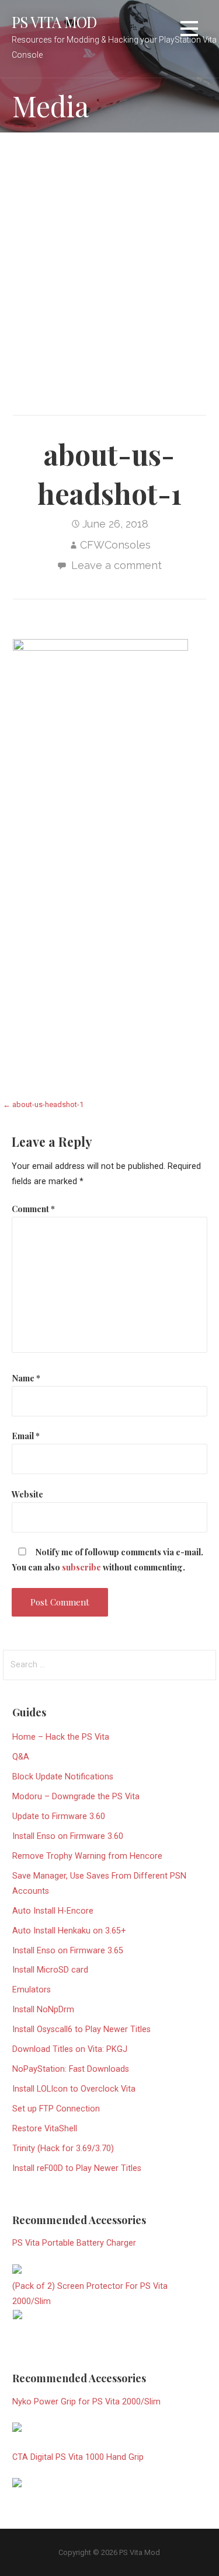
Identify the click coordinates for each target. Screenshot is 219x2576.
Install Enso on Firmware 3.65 (68, 1951)
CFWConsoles (115, 545)
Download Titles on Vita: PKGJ (70, 2049)
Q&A (21, 1757)
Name (26, 1378)
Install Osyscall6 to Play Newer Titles (81, 2029)
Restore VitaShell (45, 2129)
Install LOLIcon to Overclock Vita (74, 2089)
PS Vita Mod (54, 22)
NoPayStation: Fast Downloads (71, 2069)
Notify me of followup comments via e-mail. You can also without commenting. (107, 1559)
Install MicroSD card (50, 1970)
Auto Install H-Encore (53, 1911)
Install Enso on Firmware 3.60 (68, 1836)
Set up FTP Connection (56, 2109)
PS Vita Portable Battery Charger (74, 2243)
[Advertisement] (109, 261)
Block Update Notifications (63, 1777)
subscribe (81, 1567)
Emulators (32, 1990)
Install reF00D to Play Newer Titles (77, 2168)
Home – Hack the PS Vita (61, 1737)
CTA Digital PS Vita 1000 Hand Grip (78, 2457)
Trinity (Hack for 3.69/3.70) (63, 2149)
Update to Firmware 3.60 (59, 1816)
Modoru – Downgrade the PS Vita (76, 1797)
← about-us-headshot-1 (43, 1104)
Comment (33, 1209)
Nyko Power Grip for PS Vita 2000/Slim (86, 2402)
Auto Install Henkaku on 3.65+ (69, 1931)
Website (27, 1494)
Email (26, 1436)
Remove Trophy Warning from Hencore (87, 1856)
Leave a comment (117, 565)
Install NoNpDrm (43, 2010)
